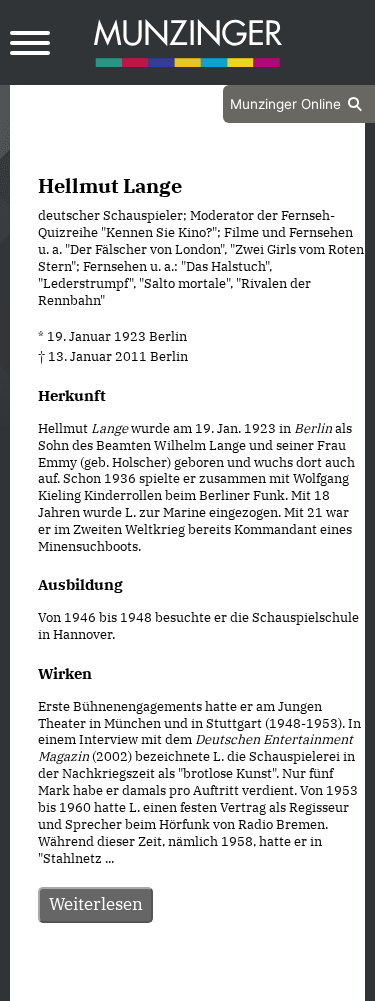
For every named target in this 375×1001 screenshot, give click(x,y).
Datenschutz (137, 983)
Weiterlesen (96, 904)
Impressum (241, 983)
